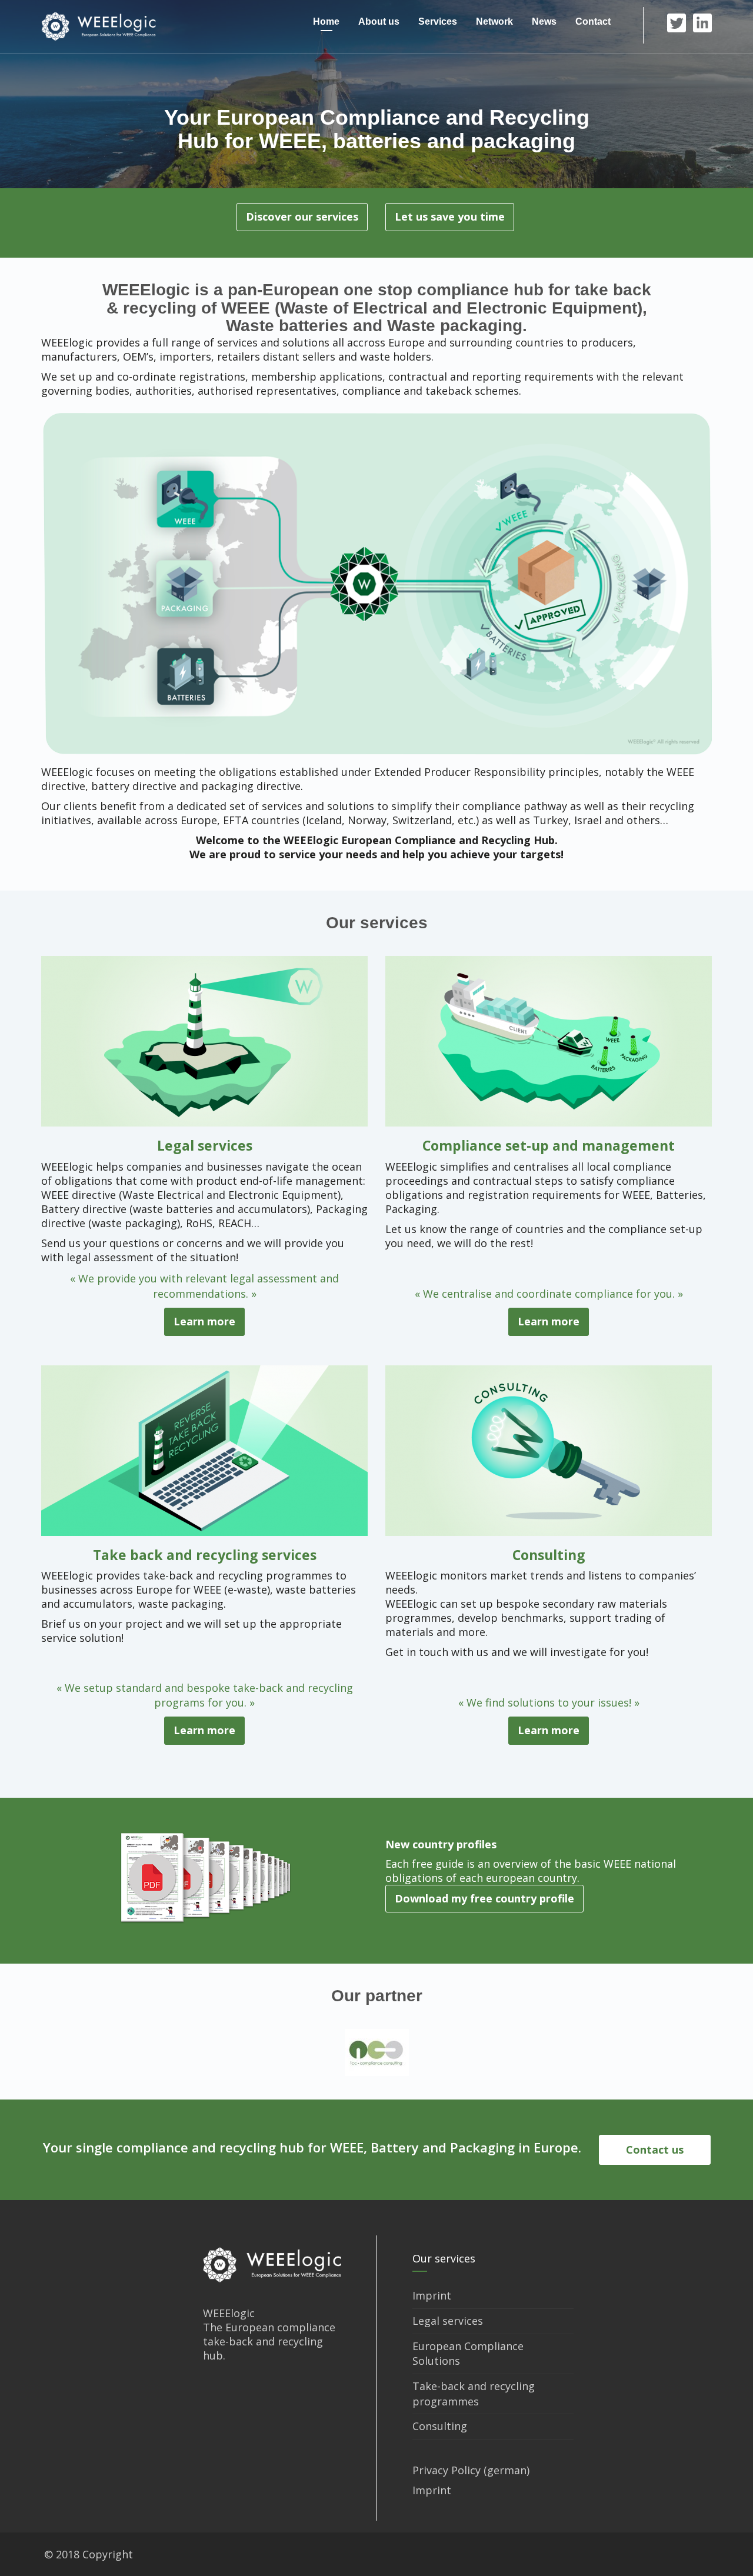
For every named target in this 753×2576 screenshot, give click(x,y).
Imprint (432, 2295)
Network (494, 21)
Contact (593, 21)
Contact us (655, 2150)
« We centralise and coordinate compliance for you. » (549, 1294)
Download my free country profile (484, 1898)
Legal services (205, 1145)
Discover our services (302, 216)
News (544, 21)
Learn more (204, 1321)
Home (326, 21)
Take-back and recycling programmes (474, 2394)
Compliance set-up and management (549, 1145)
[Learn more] (204, 1040)
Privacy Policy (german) (471, 2470)
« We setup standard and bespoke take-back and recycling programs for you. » (205, 1695)
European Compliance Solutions (468, 2354)
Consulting (549, 1555)
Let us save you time (450, 216)
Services (438, 21)
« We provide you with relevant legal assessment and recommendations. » (204, 1286)
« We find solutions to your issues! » (549, 1702)
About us (379, 21)
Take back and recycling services (205, 1555)
